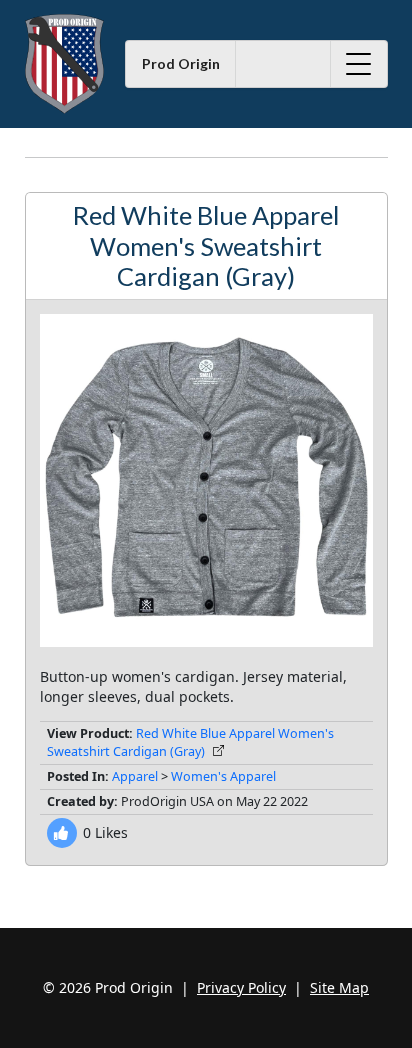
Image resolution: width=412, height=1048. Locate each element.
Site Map (339, 987)
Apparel (135, 776)
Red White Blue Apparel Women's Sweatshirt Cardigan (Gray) (190, 742)
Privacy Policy (241, 987)
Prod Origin (181, 63)
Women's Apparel (223, 776)
